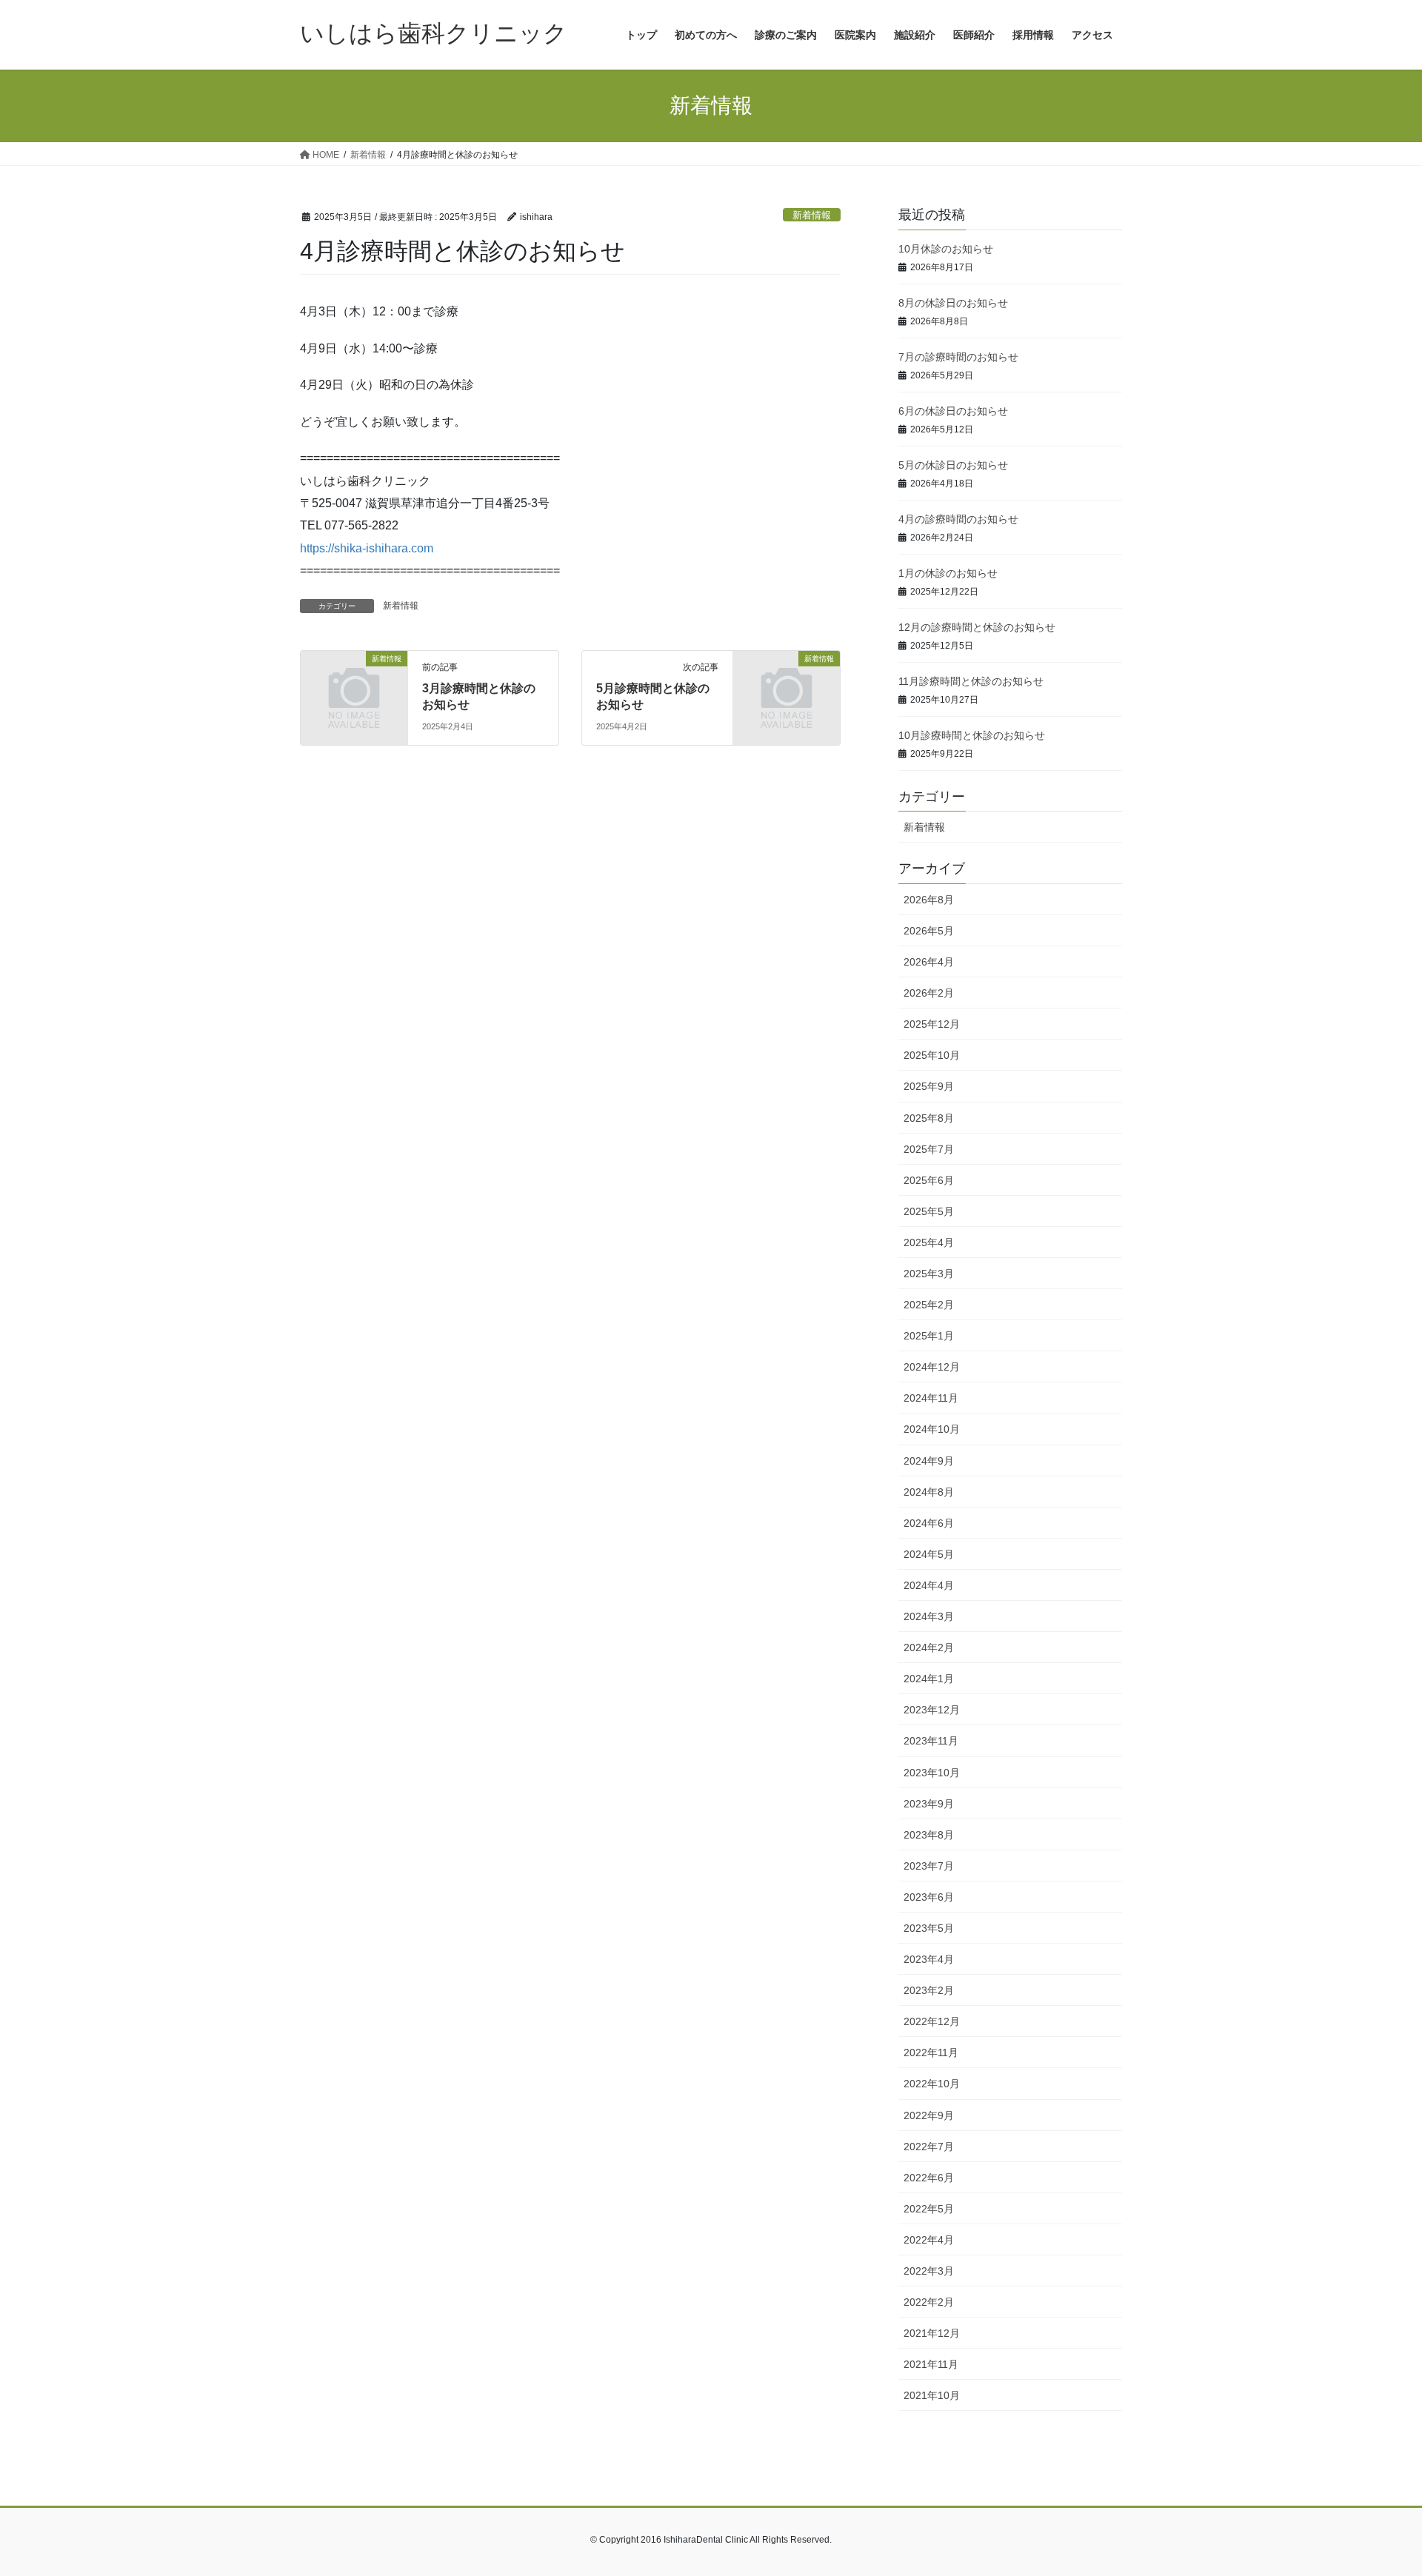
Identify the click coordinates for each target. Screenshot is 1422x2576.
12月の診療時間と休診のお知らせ (977, 627)
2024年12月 (932, 1367)
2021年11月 (931, 2364)
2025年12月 (932, 1024)
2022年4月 (929, 2240)
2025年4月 (929, 1242)
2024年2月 (929, 1647)
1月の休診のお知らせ (948, 573)
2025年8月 (929, 1118)
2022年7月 (929, 2147)
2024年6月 (929, 1523)
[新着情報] (354, 683)
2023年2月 (929, 1990)
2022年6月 (929, 2178)
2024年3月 (929, 1616)
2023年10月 (932, 1773)
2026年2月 (929, 993)
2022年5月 (929, 2209)
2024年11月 (931, 1398)
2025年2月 (929, 1305)
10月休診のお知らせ (946, 249)
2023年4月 (929, 1959)
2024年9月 (929, 1461)
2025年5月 (929, 1211)
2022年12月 (932, 2021)
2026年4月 (929, 962)
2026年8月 (929, 900)
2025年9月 (929, 1086)
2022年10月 (932, 2084)
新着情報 (812, 215)
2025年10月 (932, 1055)
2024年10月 (932, 1429)
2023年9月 (929, 1804)
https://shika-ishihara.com (367, 548)
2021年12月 (932, 2333)
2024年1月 (929, 1679)
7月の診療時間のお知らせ (958, 357)
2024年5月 (929, 1554)
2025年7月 (929, 1149)
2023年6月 (929, 1897)
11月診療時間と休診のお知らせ (971, 681)
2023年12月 (932, 1710)
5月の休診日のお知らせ (953, 465)
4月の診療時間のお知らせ (958, 519)
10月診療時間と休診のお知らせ (972, 735)
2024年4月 (929, 1585)
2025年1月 (929, 1336)
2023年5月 (929, 1928)
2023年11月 (931, 1741)
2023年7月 (929, 1866)
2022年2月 (929, 2302)
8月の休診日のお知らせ (953, 303)
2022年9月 (929, 2115)
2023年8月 (929, 1835)
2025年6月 (929, 1180)
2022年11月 (931, 2053)
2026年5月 (929, 931)
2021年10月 (932, 2395)
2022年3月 (929, 2271)
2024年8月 (929, 1492)
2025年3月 (929, 1274)
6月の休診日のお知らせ (953, 411)
